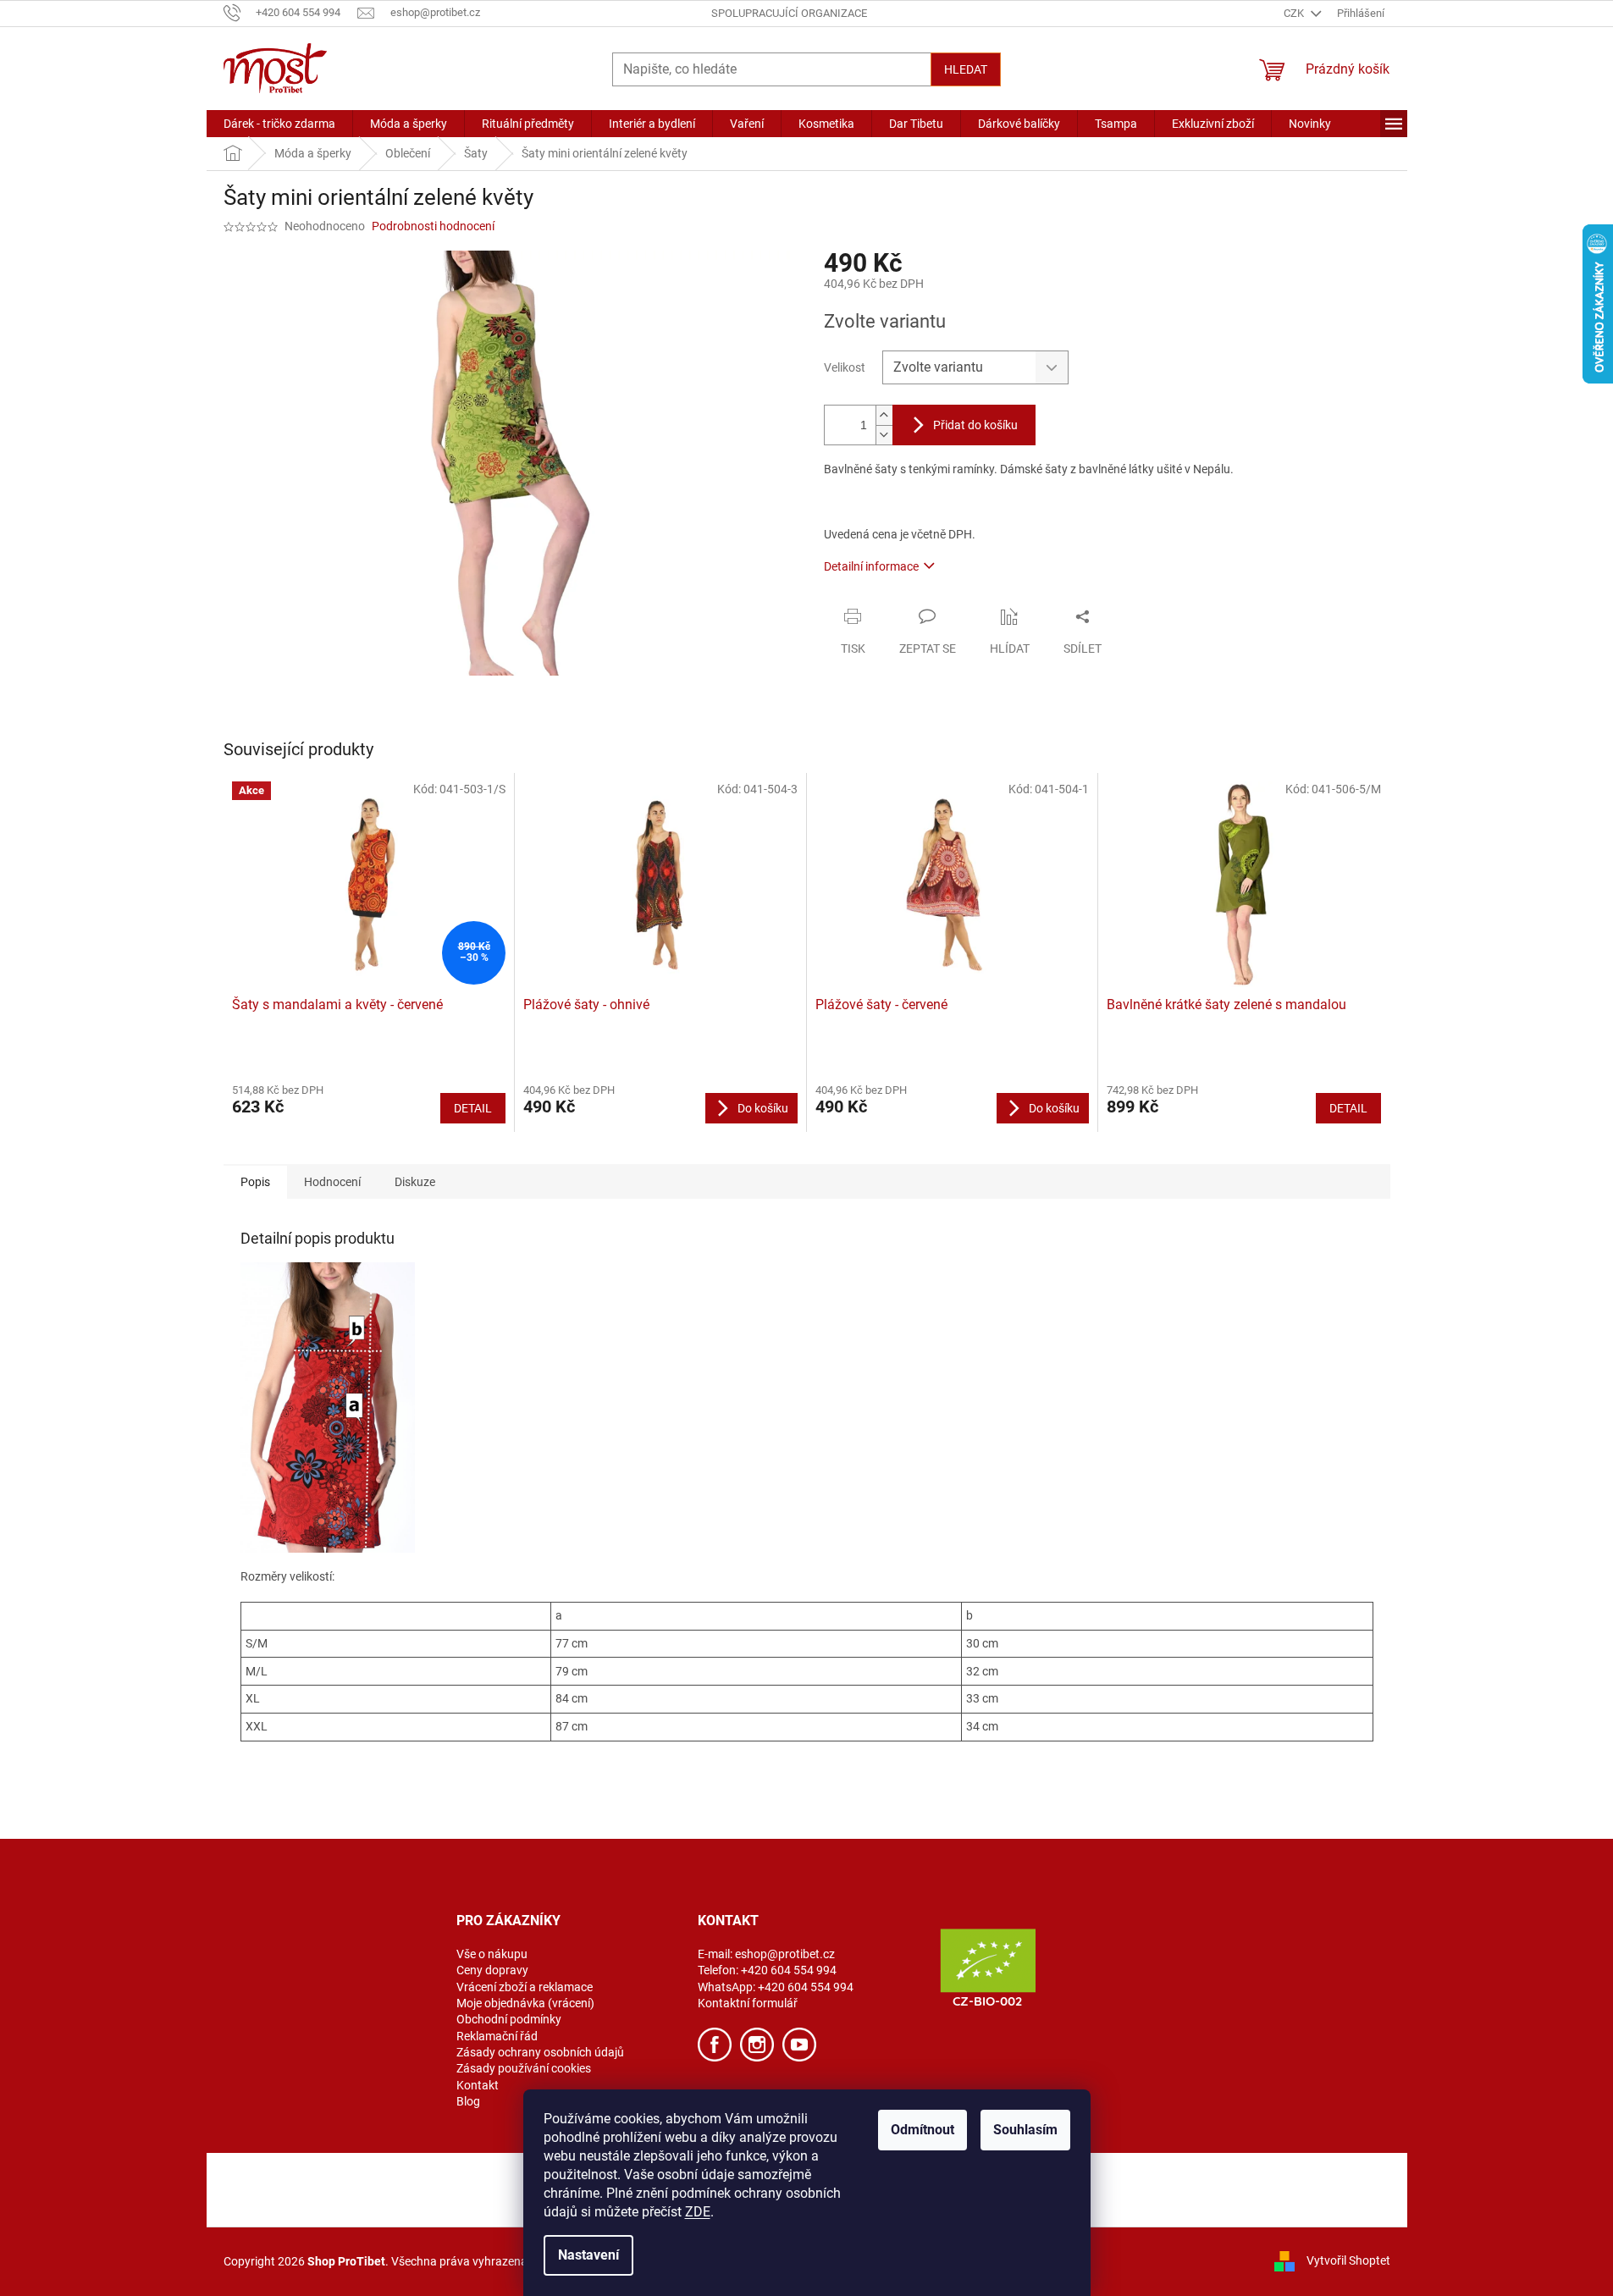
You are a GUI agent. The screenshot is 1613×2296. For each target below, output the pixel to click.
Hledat (966, 69)
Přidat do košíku (975, 425)
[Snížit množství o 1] (884, 435)
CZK (1295, 13)
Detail (473, 1108)
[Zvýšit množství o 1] (884, 415)
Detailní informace (871, 566)
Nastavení (588, 2255)
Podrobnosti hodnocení (433, 226)
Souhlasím (1025, 2130)
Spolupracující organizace (789, 13)
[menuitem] (279, 124)
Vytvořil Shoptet (1348, 2260)
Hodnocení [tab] (332, 1182)
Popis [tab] (255, 1182)
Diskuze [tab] (415, 1182)
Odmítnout (923, 2130)
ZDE (698, 2212)
